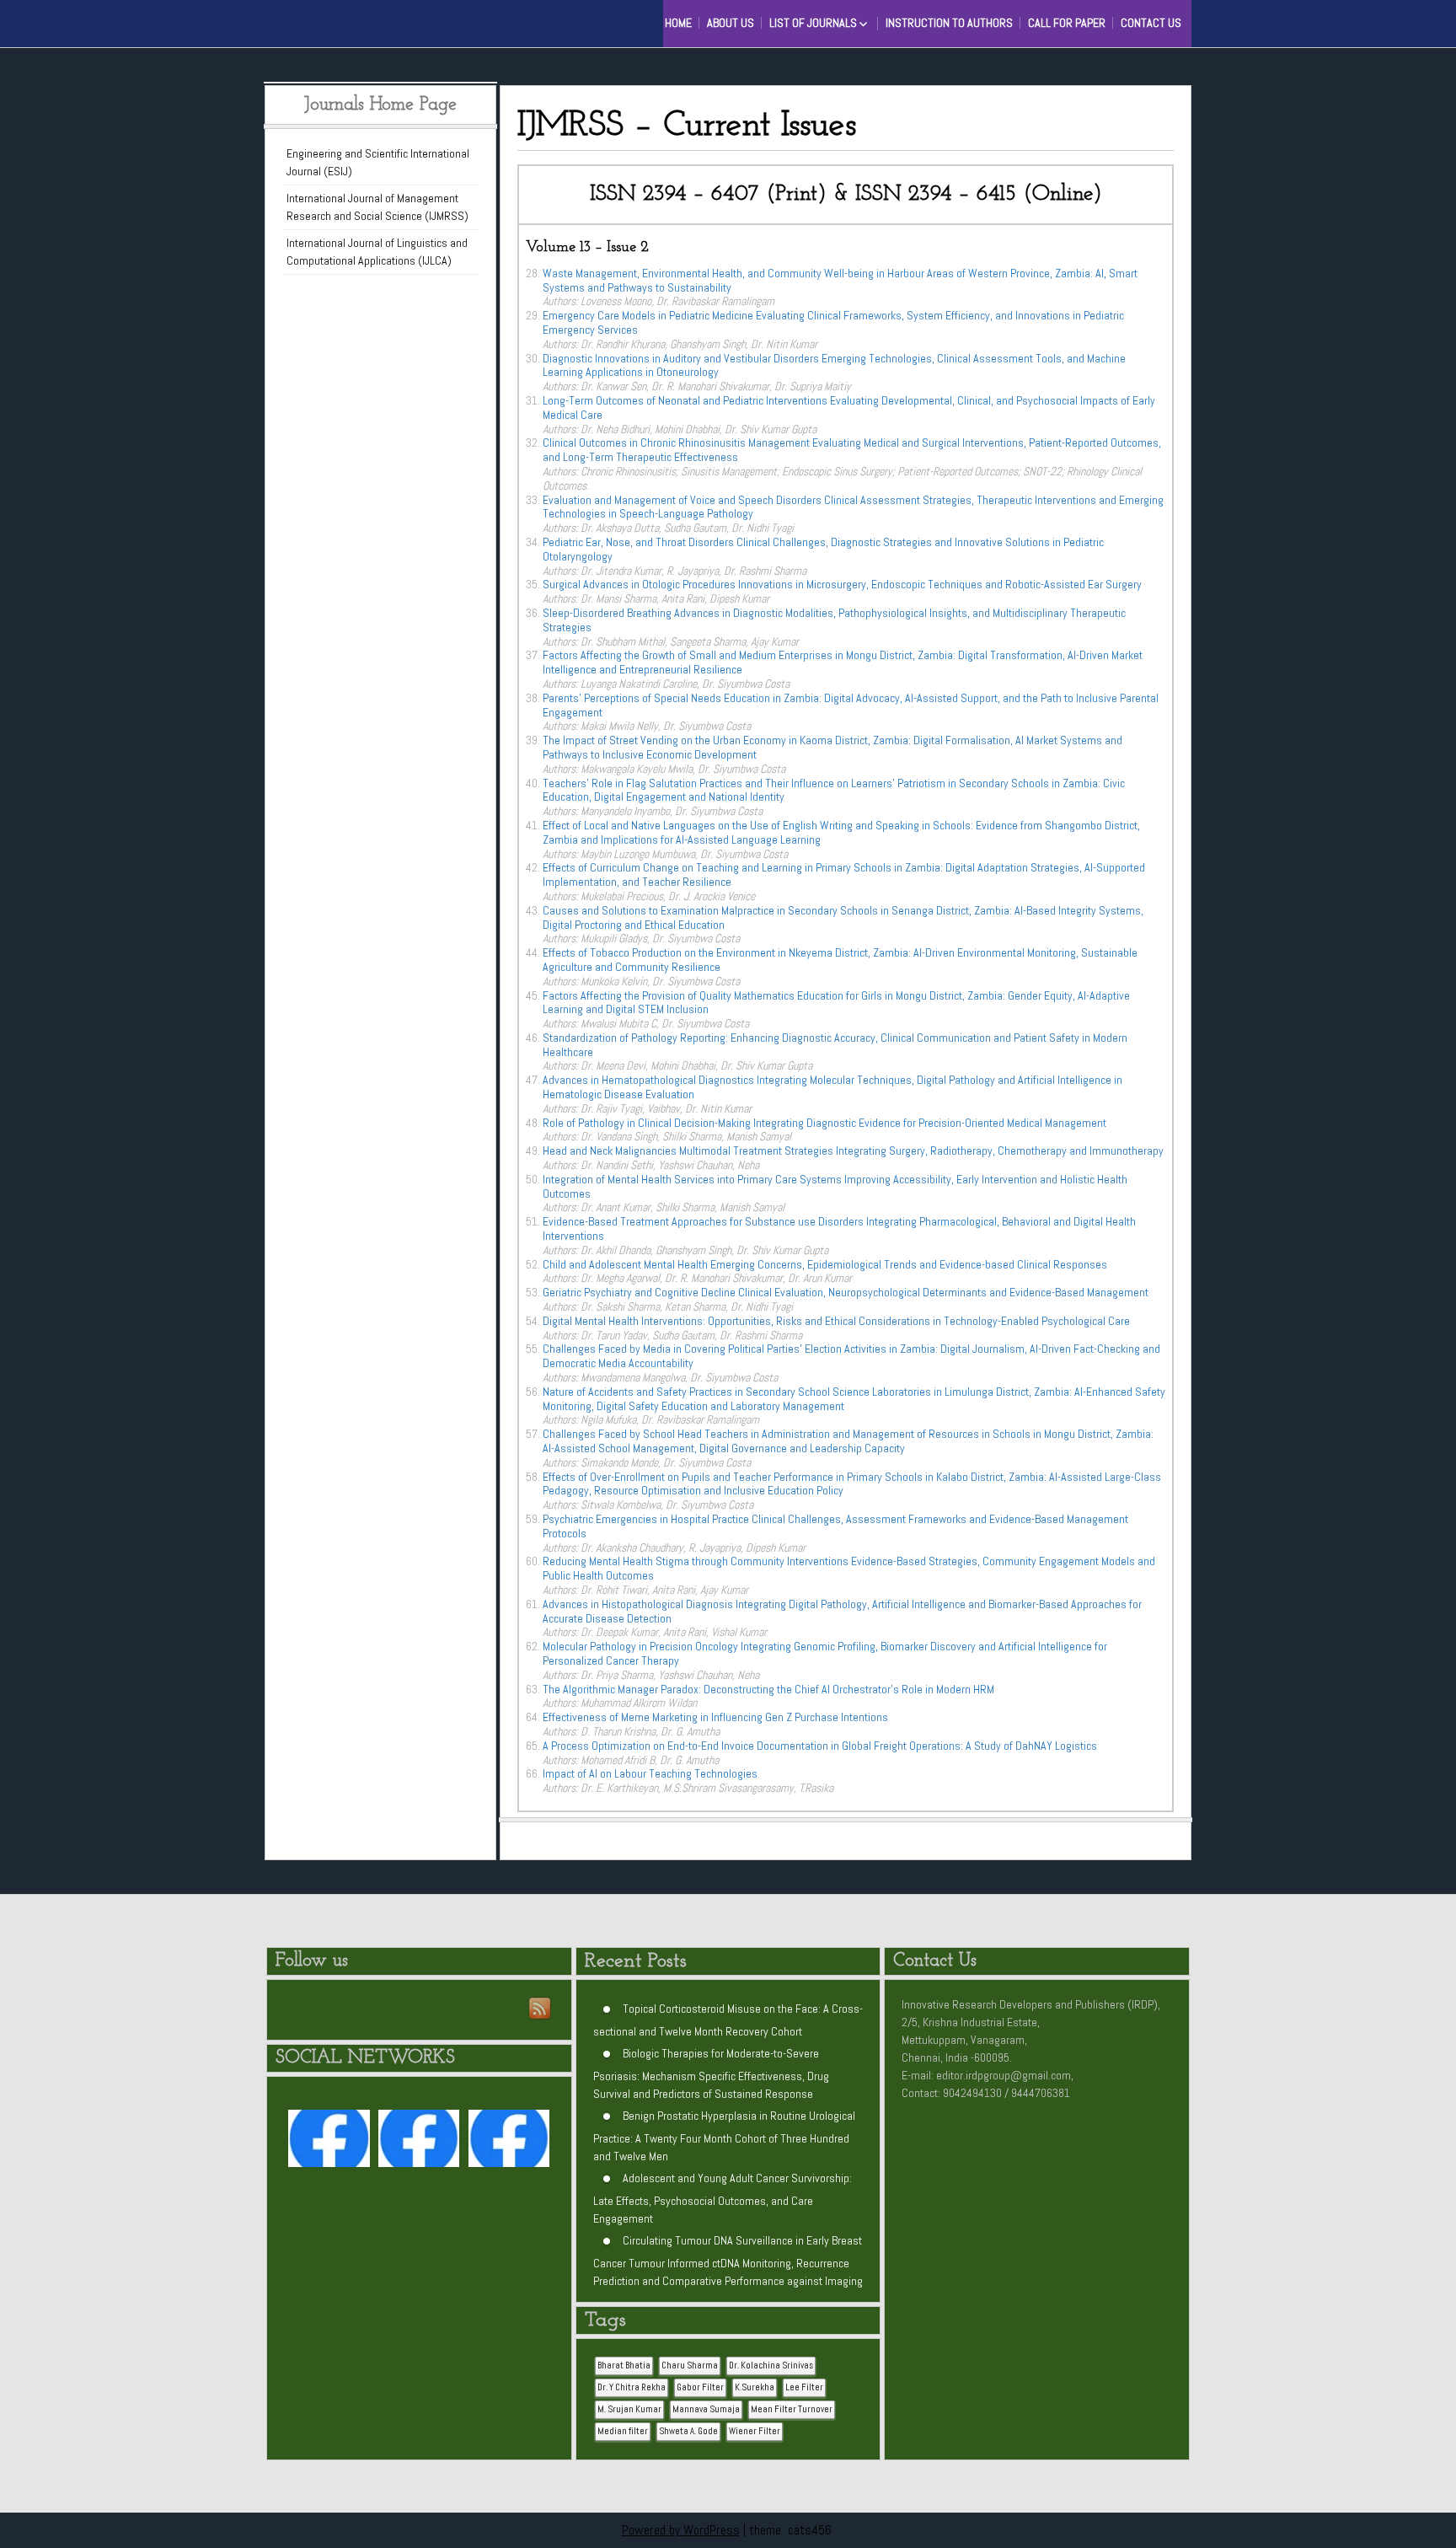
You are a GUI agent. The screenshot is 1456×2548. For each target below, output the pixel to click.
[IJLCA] (509, 2142)
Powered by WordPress (681, 2530)
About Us (731, 23)
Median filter (623, 2431)
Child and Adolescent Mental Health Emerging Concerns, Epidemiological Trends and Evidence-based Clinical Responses (825, 1264)
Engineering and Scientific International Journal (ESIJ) (378, 162)
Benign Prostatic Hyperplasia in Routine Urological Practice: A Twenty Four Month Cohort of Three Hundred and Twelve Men (724, 2135)
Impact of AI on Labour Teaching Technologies (650, 1773)
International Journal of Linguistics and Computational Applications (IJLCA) (377, 252)
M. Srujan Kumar (629, 2409)
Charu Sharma (690, 2366)
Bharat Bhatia (624, 2366)
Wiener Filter (755, 2431)
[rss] (541, 2009)
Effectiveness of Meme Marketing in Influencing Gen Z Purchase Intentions (715, 1717)
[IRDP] (315, 21)
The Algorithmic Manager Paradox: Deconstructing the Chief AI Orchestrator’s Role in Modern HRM (768, 1689)
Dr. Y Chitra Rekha (632, 2387)
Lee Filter (804, 2387)
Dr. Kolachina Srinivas (771, 2366)
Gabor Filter (700, 2387)
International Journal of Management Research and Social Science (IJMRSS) (377, 207)
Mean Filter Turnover (792, 2409)
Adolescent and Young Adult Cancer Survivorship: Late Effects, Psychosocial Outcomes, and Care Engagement (723, 2197)
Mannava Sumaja (706, 2409)
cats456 (810, 2530)
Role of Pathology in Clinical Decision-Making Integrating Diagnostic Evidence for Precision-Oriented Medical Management (824, 1123)
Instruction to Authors (949, 23)
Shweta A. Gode (688, 2431)
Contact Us (1151, 23)
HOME (678, 23)
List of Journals (813, 23)
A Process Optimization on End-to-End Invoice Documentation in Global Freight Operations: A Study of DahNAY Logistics (820, 1746)
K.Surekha (755, 2387)
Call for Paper (1067, 23)
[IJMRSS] (419, 2142)
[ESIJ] (329, 2142)
